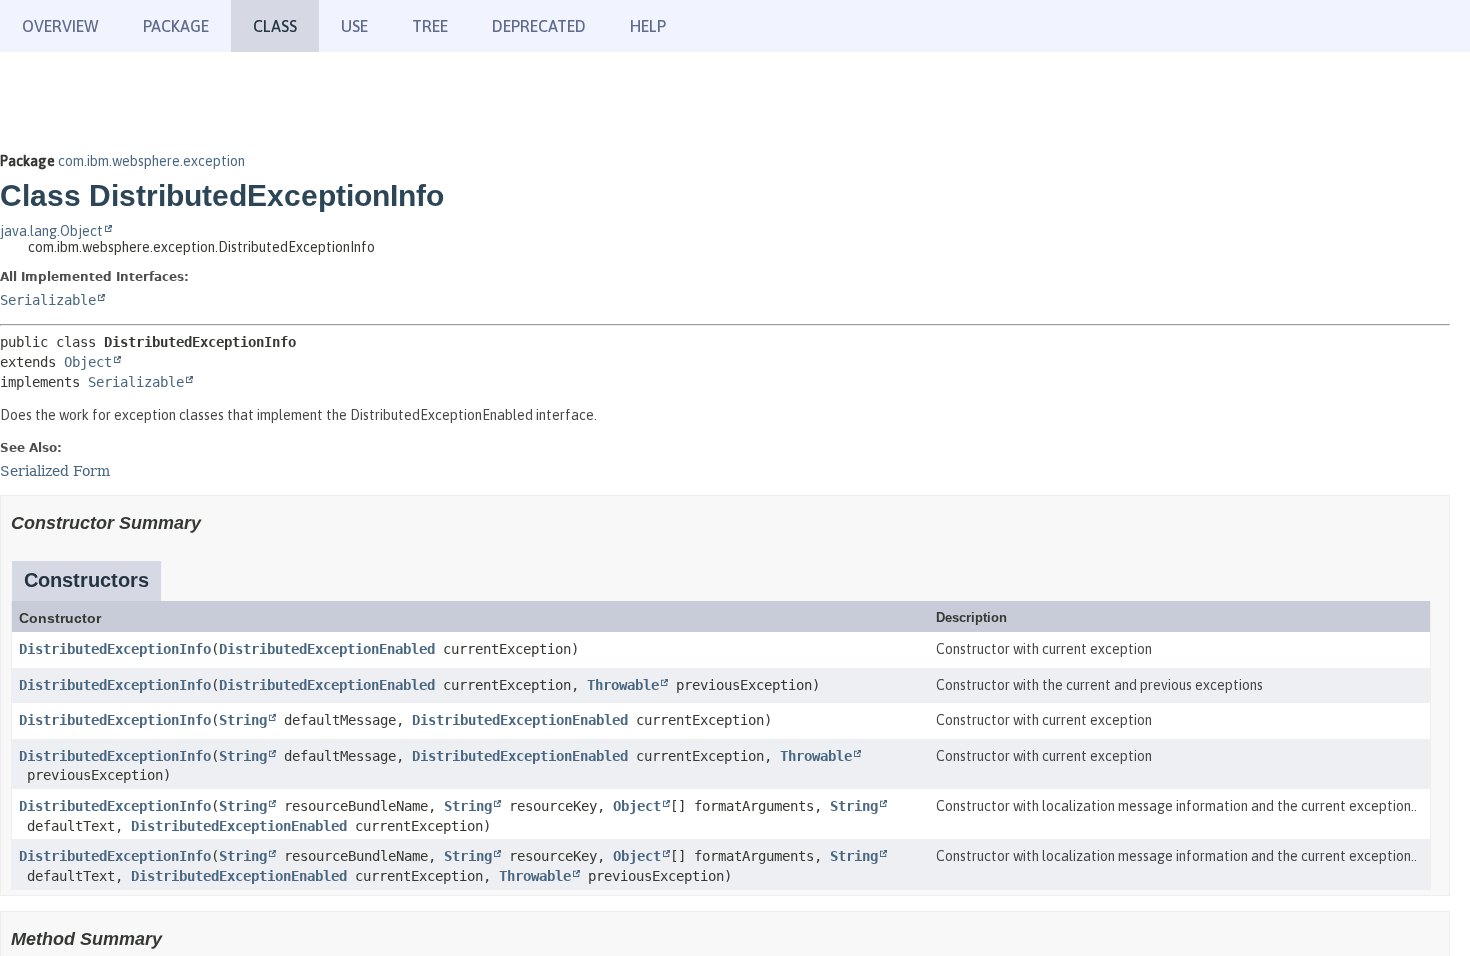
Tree (430, 26)
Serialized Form (55, 471)
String (243, 720)
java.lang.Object (51, 231)
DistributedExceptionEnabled (327, 649)
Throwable (623, 685)
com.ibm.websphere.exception (151, 161)
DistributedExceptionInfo (115, 649)
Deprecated (539, 26)
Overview (60, 26)
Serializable (48, 300)
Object (88, 362)
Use (354, 26)
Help (648, 26)
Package (176, 26)
